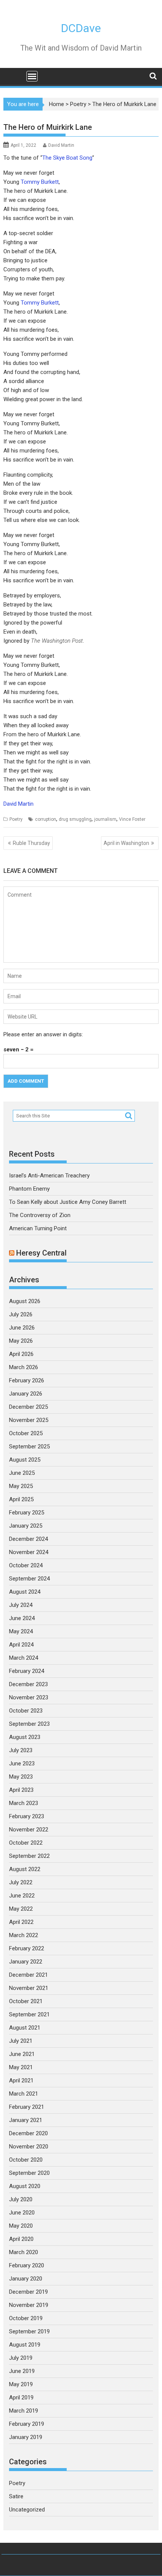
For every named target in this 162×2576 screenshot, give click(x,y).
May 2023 (21, 1777)
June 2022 (22, 1896)
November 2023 (29, 1697)
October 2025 (26, 1433)
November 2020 (29, 2147)
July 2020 (21, 2199)
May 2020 (21, 2226)
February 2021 (27, 2107)
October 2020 (26, 2160)
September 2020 (29, 2173)
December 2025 (28, 1407)
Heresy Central (41, 1253)
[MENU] (32, 76)
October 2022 (26, 1843)
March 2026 (24, 1367)
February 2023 (27, 1816)
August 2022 (25, 1869)
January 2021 (26, 2120)
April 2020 (21, 2239)
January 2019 (26, 2437)
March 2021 (24, 2094)
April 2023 (21, 1790)
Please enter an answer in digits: (43, 1034)
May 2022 (21, 1909)
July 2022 (21, 1882)
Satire (16, 2496)
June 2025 (22, 1473)
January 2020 (26, 2279)
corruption (46, 819)
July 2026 (21, 1314)
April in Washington (126, 843)
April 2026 (21, 1354)
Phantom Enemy (29, 1189)
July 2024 (21, 1605)
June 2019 (22, 2371)
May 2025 (21, 1486)
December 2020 (28, 2133)
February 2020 (27, 2265)
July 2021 (21, 2041)
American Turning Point (38, 1228)
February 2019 (27, 2424)
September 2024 (29, 1579)
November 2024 (29, 1552)
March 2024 (24, 1658)
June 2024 (22, 1618)
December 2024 (28, 1539)
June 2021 (22, 2054)
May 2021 (21, 2067)
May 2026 (21, 1341)
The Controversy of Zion (40, 1215)
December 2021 (28, 1975)
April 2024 (21, 1645)
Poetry (78, 104)
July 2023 (21, 1750)
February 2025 (27, 1513)
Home (57, 104)
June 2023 (22, 1763)
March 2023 (24, 1803)
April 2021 (21, 2080)
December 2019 (28, 2292)
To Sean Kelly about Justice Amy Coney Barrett (68, 1202)
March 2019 (24, 2411)
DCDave (81, 28)
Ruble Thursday (31, 843)
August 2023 (25, 1737)
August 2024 (25, 1592)
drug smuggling (75, 819)
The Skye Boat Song (67, 158)
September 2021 (29, 2014)
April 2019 (21, 2397)
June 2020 (22, 2213)
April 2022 (21, 1922)
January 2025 (26, 1526)
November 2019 (29, 2305)
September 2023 (29, 1724)
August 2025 (25, 1460)
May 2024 (21, 1631)
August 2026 (25, 1301)
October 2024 (26, 1565)
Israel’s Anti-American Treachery (49, 1176)
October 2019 (26, 2318)
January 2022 (26, 1962)
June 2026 (22, 1328)
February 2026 (27, 1380)
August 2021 (25, 2028)
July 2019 (21, 2358)
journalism (105, 819)
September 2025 (29, 1446)
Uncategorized (27, 2510)
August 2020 (25, 2186)
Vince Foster (132, 819)
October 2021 (26, 2001)
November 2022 (29, 1830)
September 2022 (29, 1856)
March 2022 (24, 1935)
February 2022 (27, 1948)
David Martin (61, 145)
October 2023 (26, 1711)
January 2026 (26, 1394)
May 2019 (21, 2384)
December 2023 (28, 1684)
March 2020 (24, 2252)
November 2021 (29, 1988)
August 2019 (25, 2345)
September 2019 (29, 2331)
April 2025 (21, 1499)
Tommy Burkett (40, 182)
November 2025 (29, 1420)
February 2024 (27, 1671)
